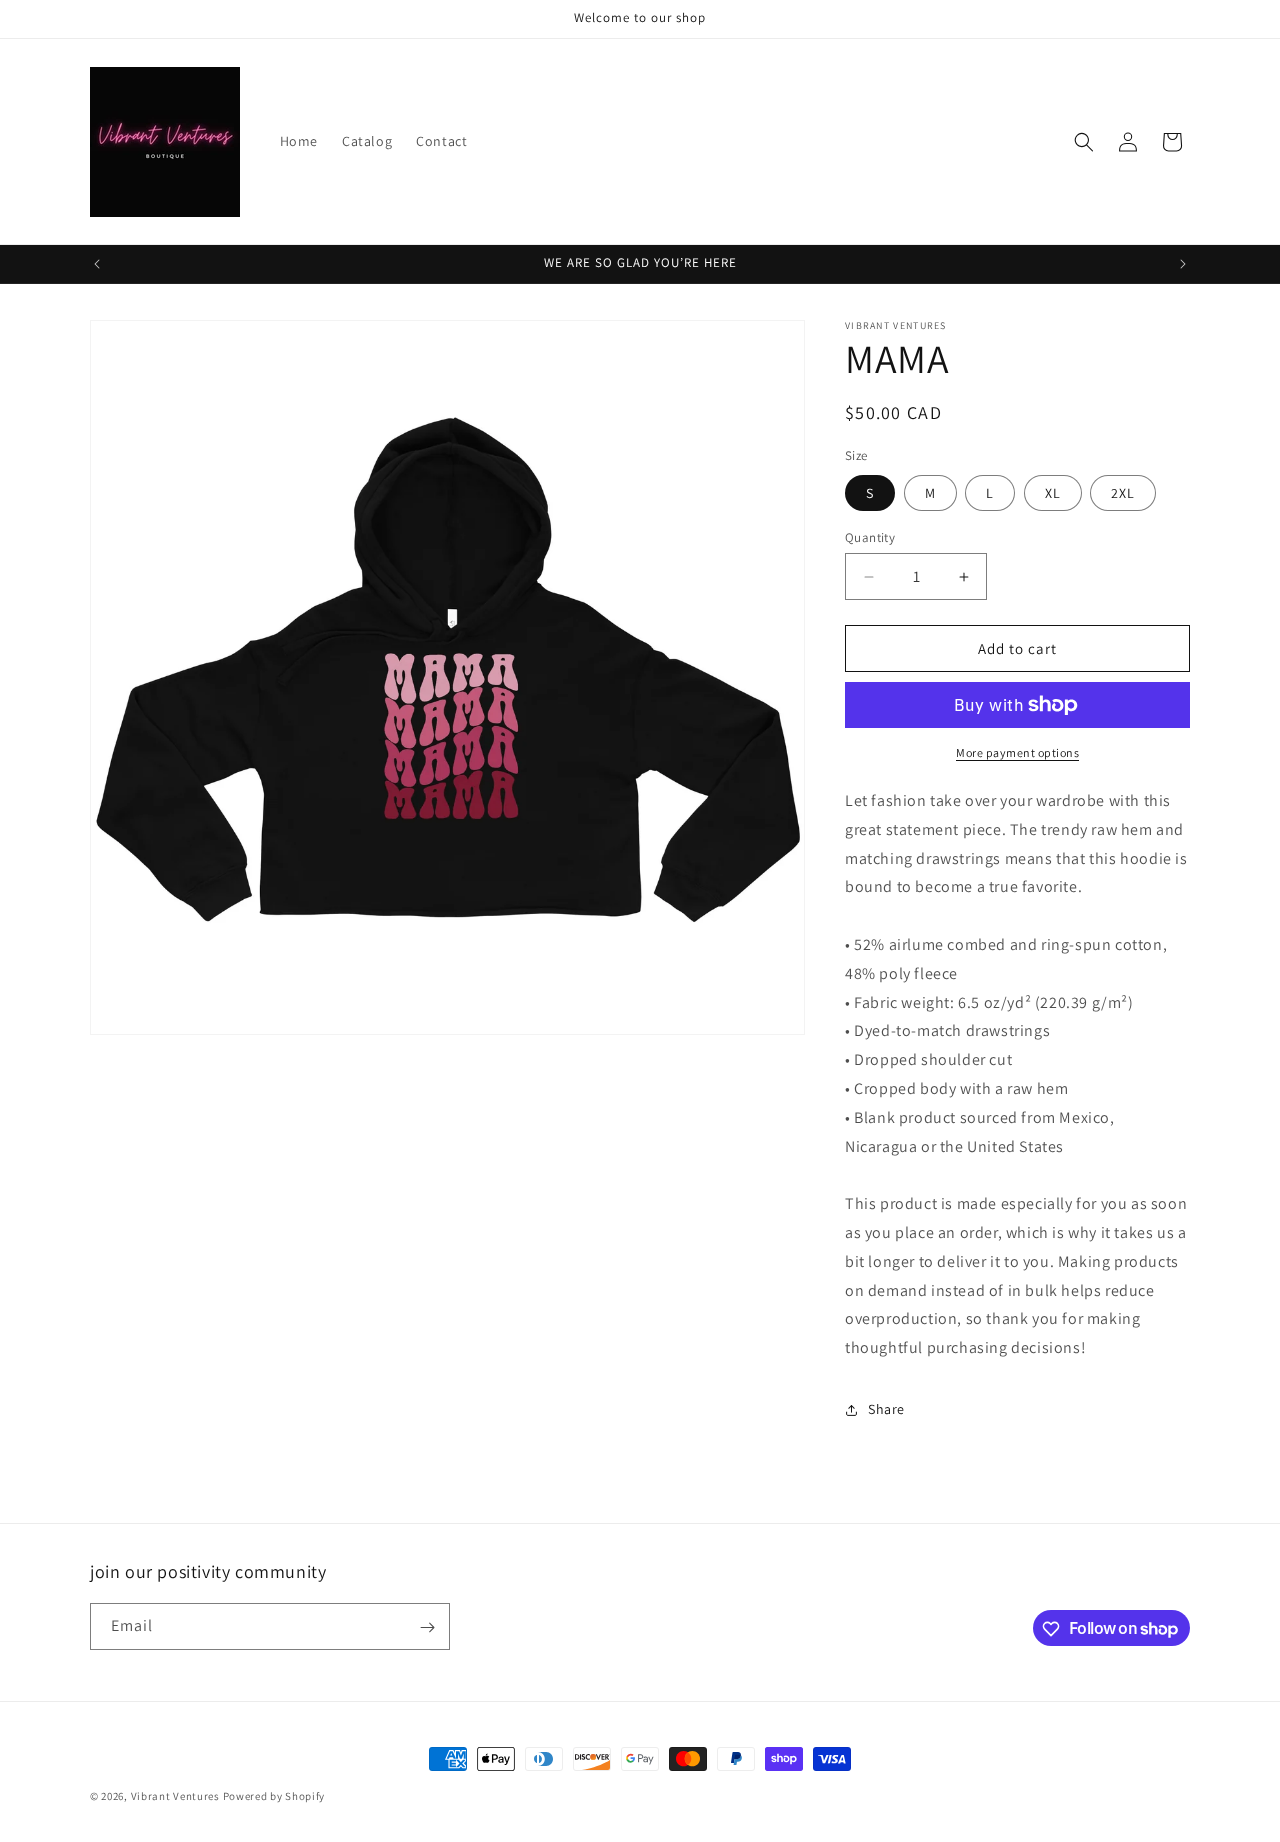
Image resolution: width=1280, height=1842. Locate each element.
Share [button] (886, 1410)
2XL (1123, 493)
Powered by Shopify (274, 1796)
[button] (1084, 142)
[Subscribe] (427, 1627)
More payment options (1017, 752)
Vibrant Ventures (177, 1796)
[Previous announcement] (97, 264)
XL (1053, 493)
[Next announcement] (1183, 264)
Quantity (870, 537)
